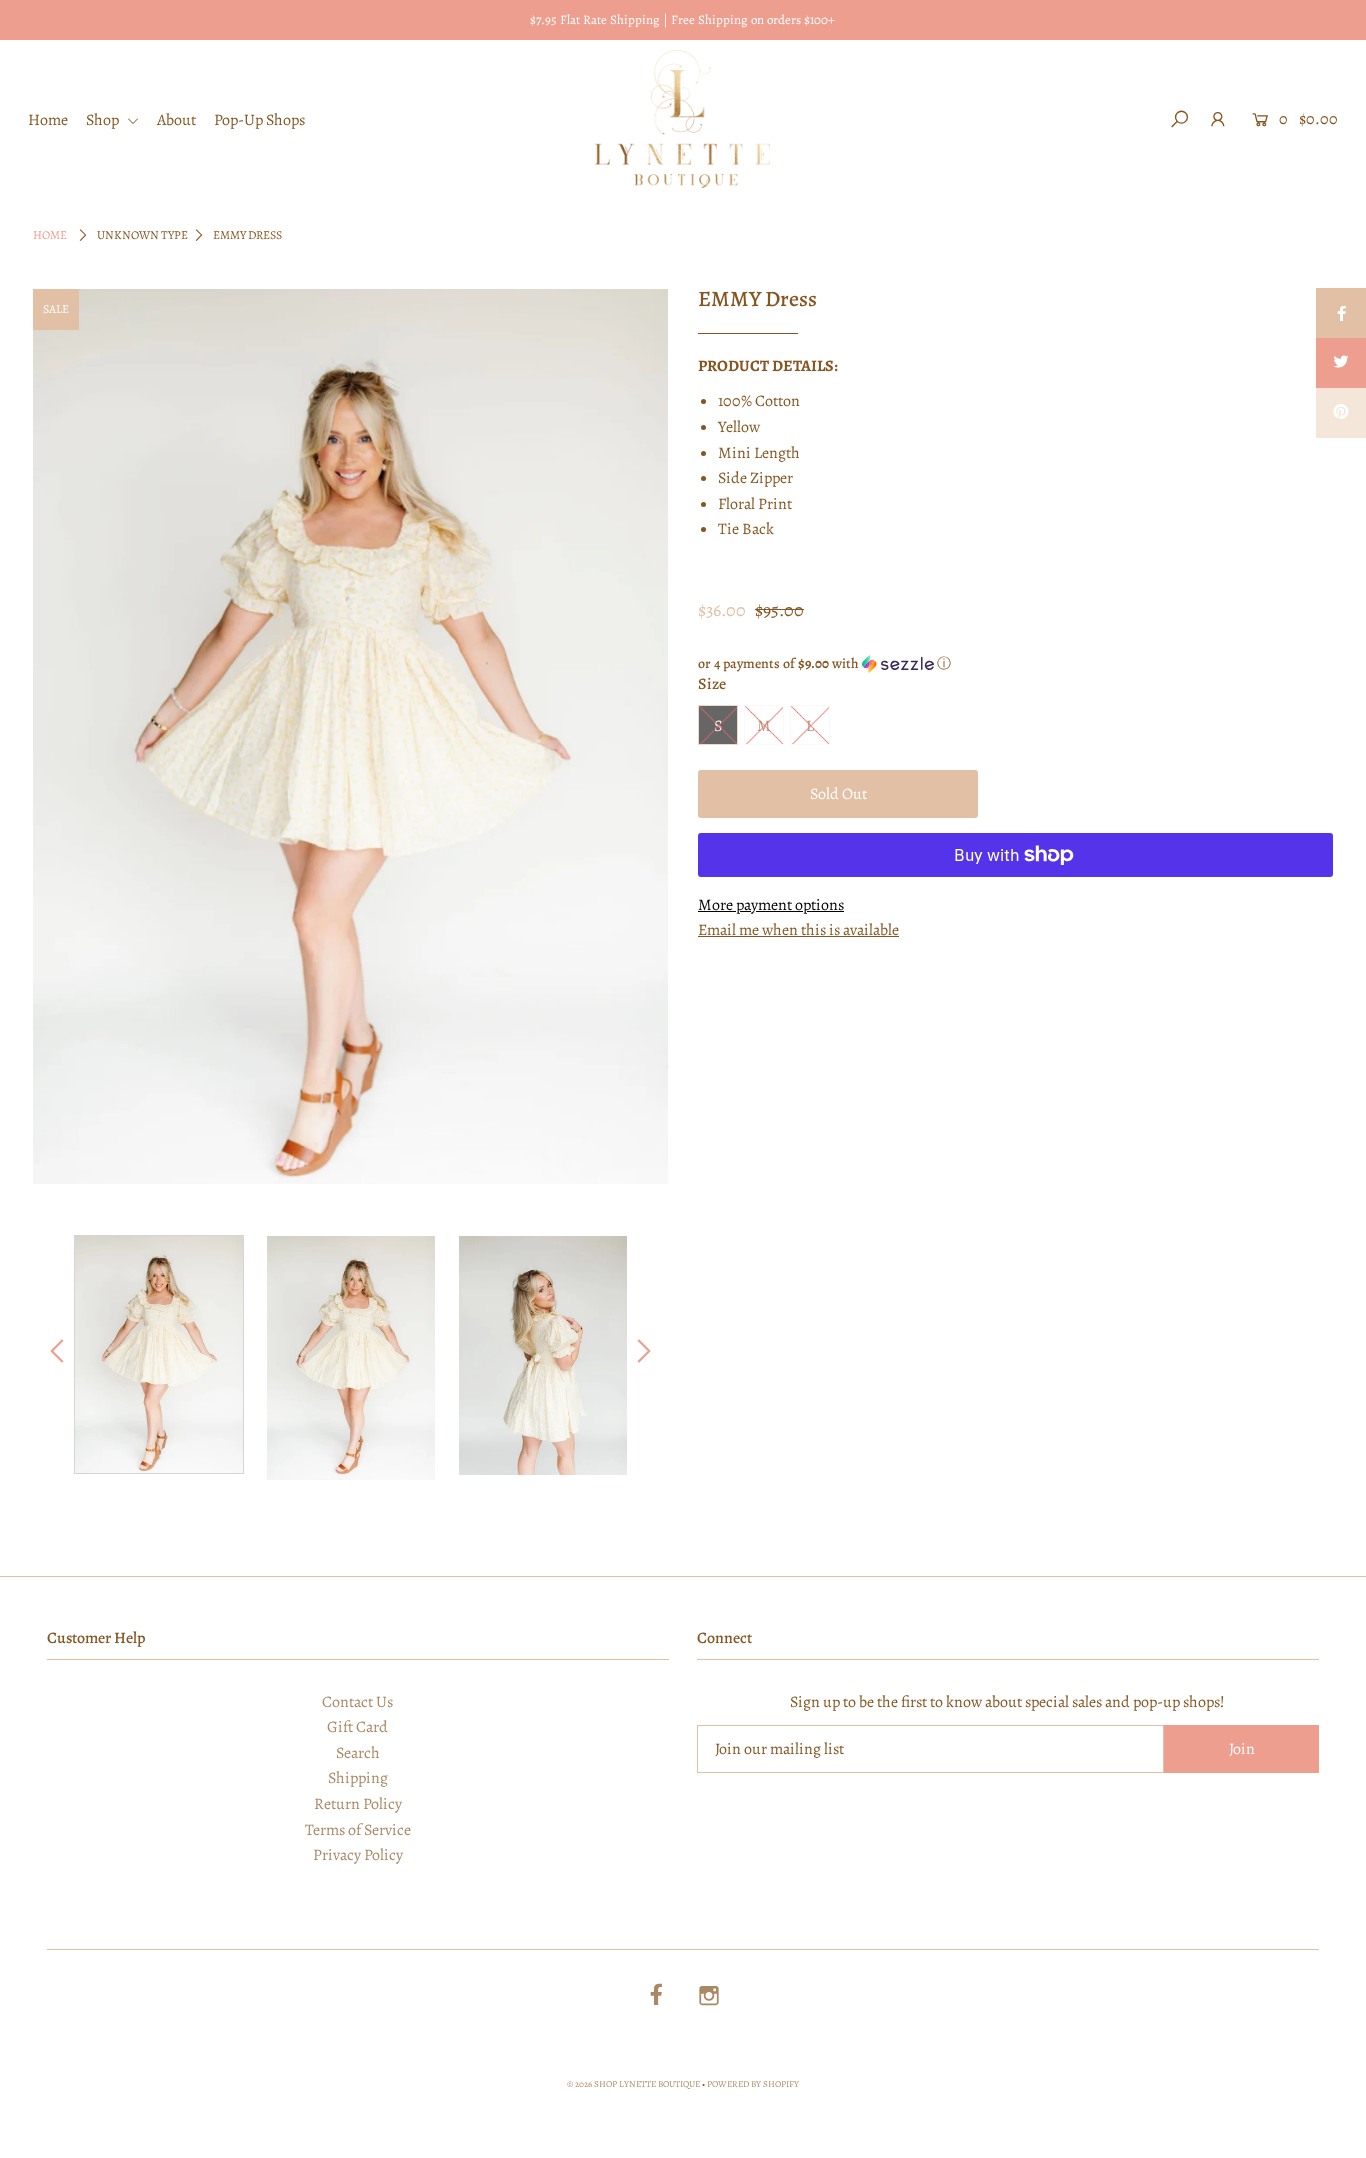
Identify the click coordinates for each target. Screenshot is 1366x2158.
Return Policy (358, 1804)
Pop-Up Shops (259, 120)
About (176, 120)
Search (358, 1753)
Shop (104, 120)
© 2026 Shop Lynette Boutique (633, 2084)
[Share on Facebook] (1341, 313)
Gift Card (357, 1727)
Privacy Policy (358, 1855)
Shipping (358, 1778)
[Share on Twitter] (1341, 363)
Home (48, 120)
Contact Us (357, 1702)
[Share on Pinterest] (1341, 413)
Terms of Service (358, 1830)
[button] (1015, 663)
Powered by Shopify (753, 2084)
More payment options (771, 905)
